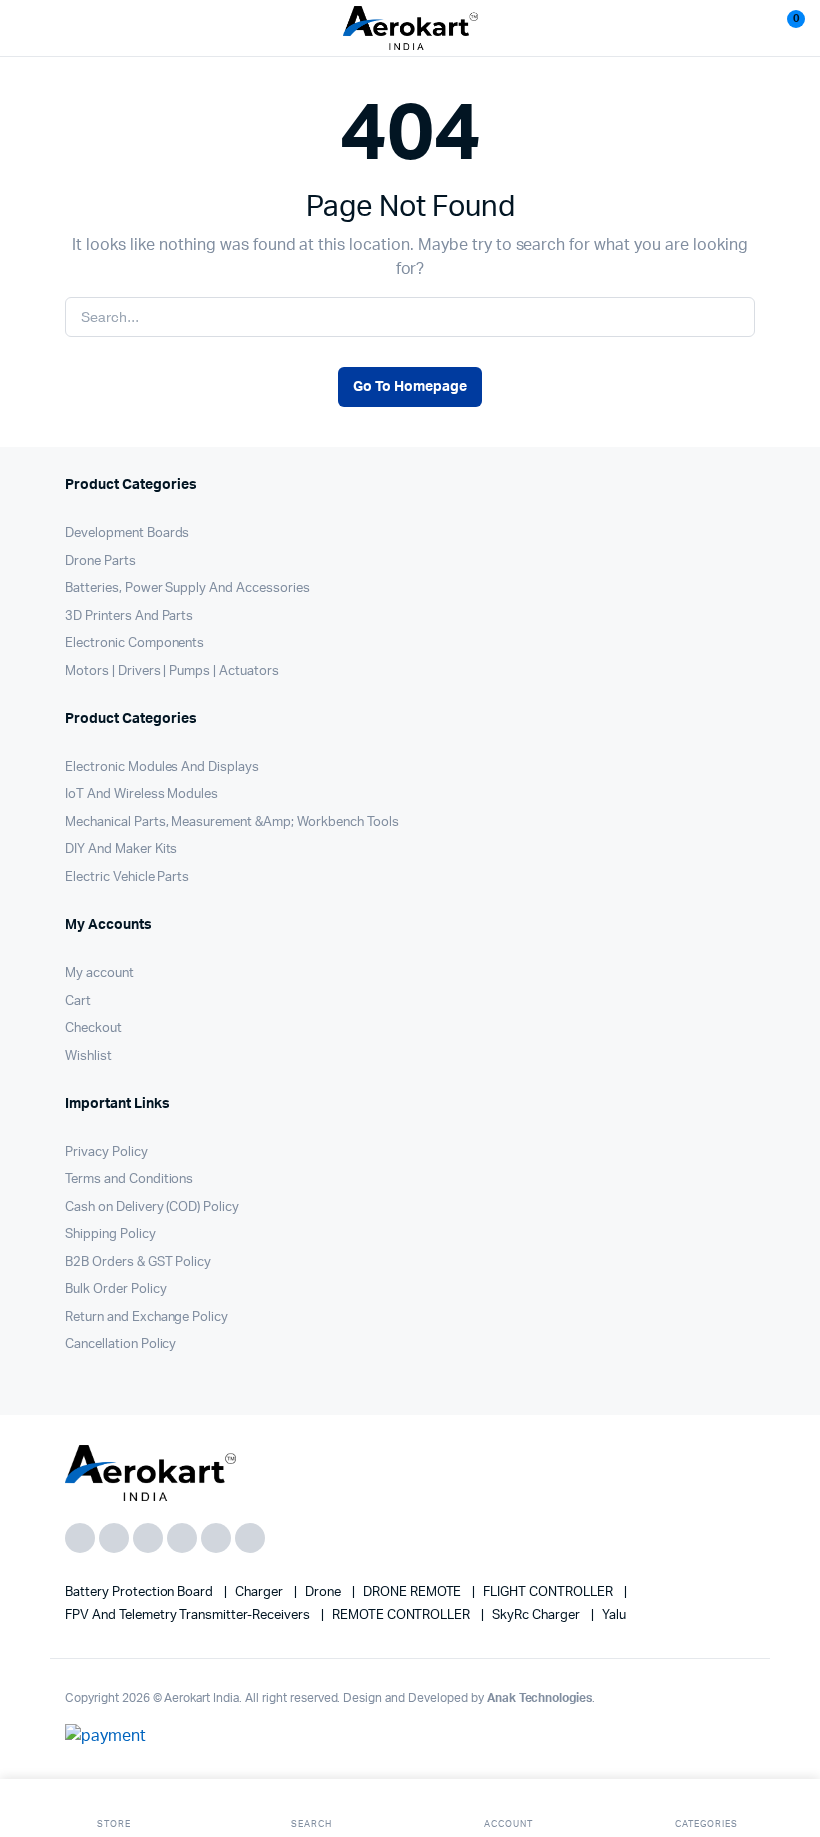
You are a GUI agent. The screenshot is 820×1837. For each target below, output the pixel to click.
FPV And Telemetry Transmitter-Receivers (189, 1615)
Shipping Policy (110, 1234)
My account (99, 973)
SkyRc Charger (537, 1615)
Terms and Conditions (129, 1179)
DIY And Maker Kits (121, 849)
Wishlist (88, 1056)
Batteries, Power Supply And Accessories (187, 588)
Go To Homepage (410, 387)
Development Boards (127, 533)
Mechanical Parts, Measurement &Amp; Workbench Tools (231, 822)
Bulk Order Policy (116, 1289)
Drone (324, 1592)
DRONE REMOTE (414, 1592)
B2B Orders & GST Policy (138, 1262)
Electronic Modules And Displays (162, 767)
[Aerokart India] (410, 28)
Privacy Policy (106, 1152)
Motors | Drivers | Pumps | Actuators (172, 671)
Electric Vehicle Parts (127, 877)
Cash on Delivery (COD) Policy (152, 1207)
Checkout (93, 1028)
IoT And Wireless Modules (141, 794)
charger (260, 1592)
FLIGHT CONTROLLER (549, 1592)
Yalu (614, 1615)
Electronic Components (134, 643)
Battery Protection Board (140, 1592)
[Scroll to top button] (788, 1757)
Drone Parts (100, 561)
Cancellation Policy (120, 1344)
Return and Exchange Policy (146, 1317)
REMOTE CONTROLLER (402, 1615)
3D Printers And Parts (129, 616)
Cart (78, 1001)
